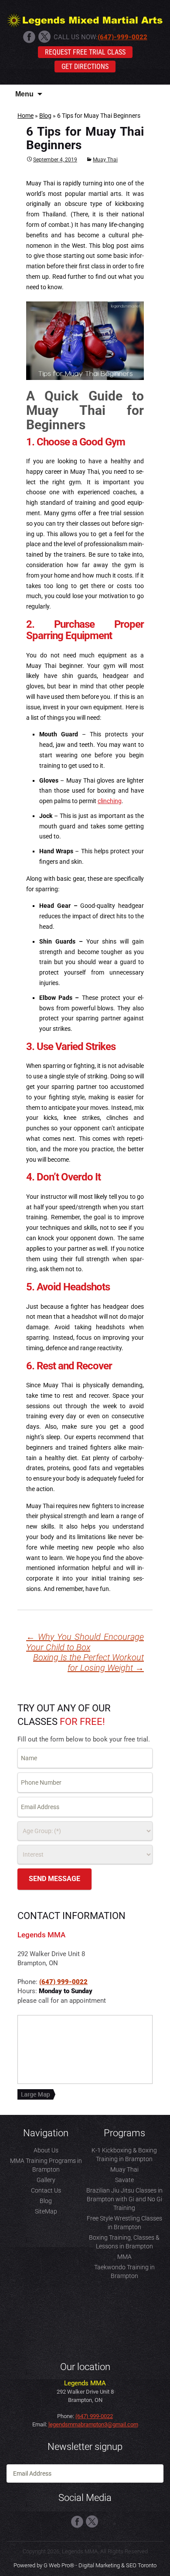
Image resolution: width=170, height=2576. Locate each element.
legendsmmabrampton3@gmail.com (93, 2424)
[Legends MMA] (85, 19)
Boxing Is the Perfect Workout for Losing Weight (88, 1663)
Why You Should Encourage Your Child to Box (85, 1642)
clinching (110, 801)
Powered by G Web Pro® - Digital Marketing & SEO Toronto (85, 2565)
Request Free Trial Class (85, 52)
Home (25, 116)
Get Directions (85, 67)
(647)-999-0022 (122, 37)
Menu (24, 94)
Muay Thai (105, 160)
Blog (45, 116)
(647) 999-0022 (63, 1982)
